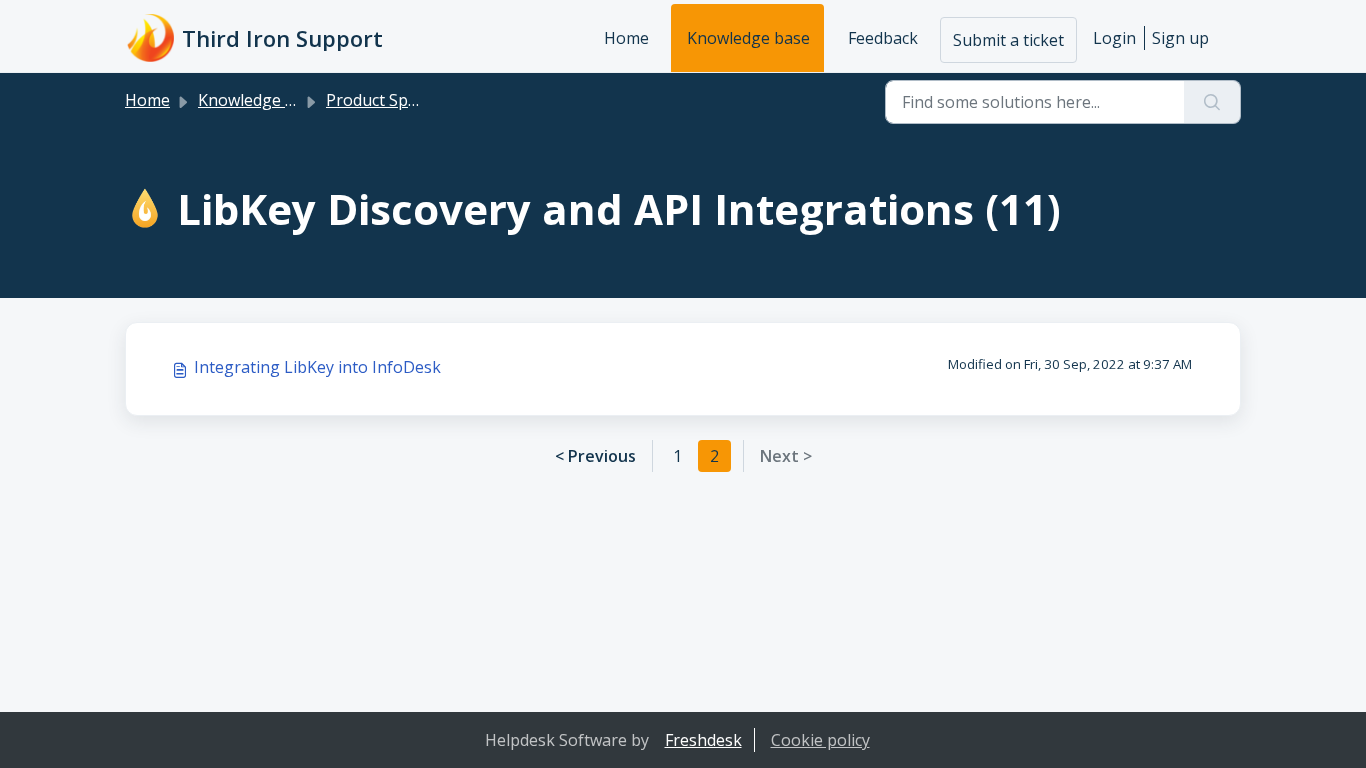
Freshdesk (703, 740)
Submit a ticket (1008, 40)
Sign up (1180, 38)
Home (626, 38)
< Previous (595, 456)
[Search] (1212, 102)
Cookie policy (820, 740)
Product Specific (385, 100)
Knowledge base (748, 38)
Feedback (883, 38)
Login (1114, 38)
